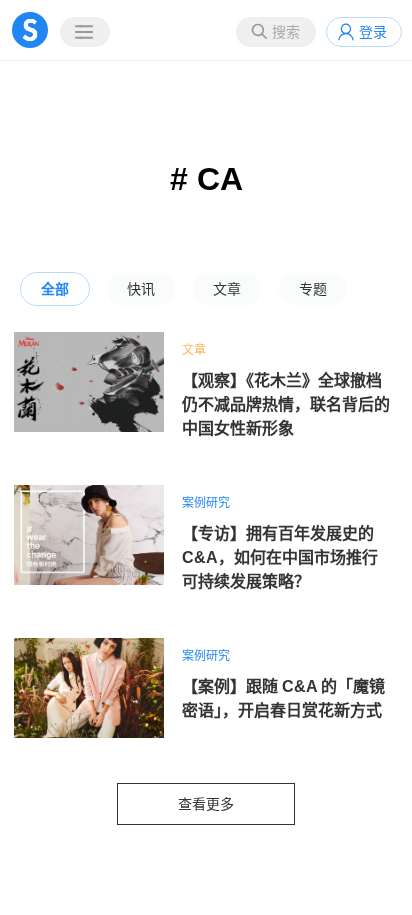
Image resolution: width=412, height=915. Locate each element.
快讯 (141, 289)
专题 (313, 289)
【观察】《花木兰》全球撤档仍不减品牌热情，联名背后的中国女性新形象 (286, 404)
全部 (55, 289)
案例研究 (206, 503)
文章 (227, 289)
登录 (373, 32)
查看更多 (206, 804)
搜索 (286, 32)
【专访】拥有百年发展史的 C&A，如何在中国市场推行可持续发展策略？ (280, 557)
